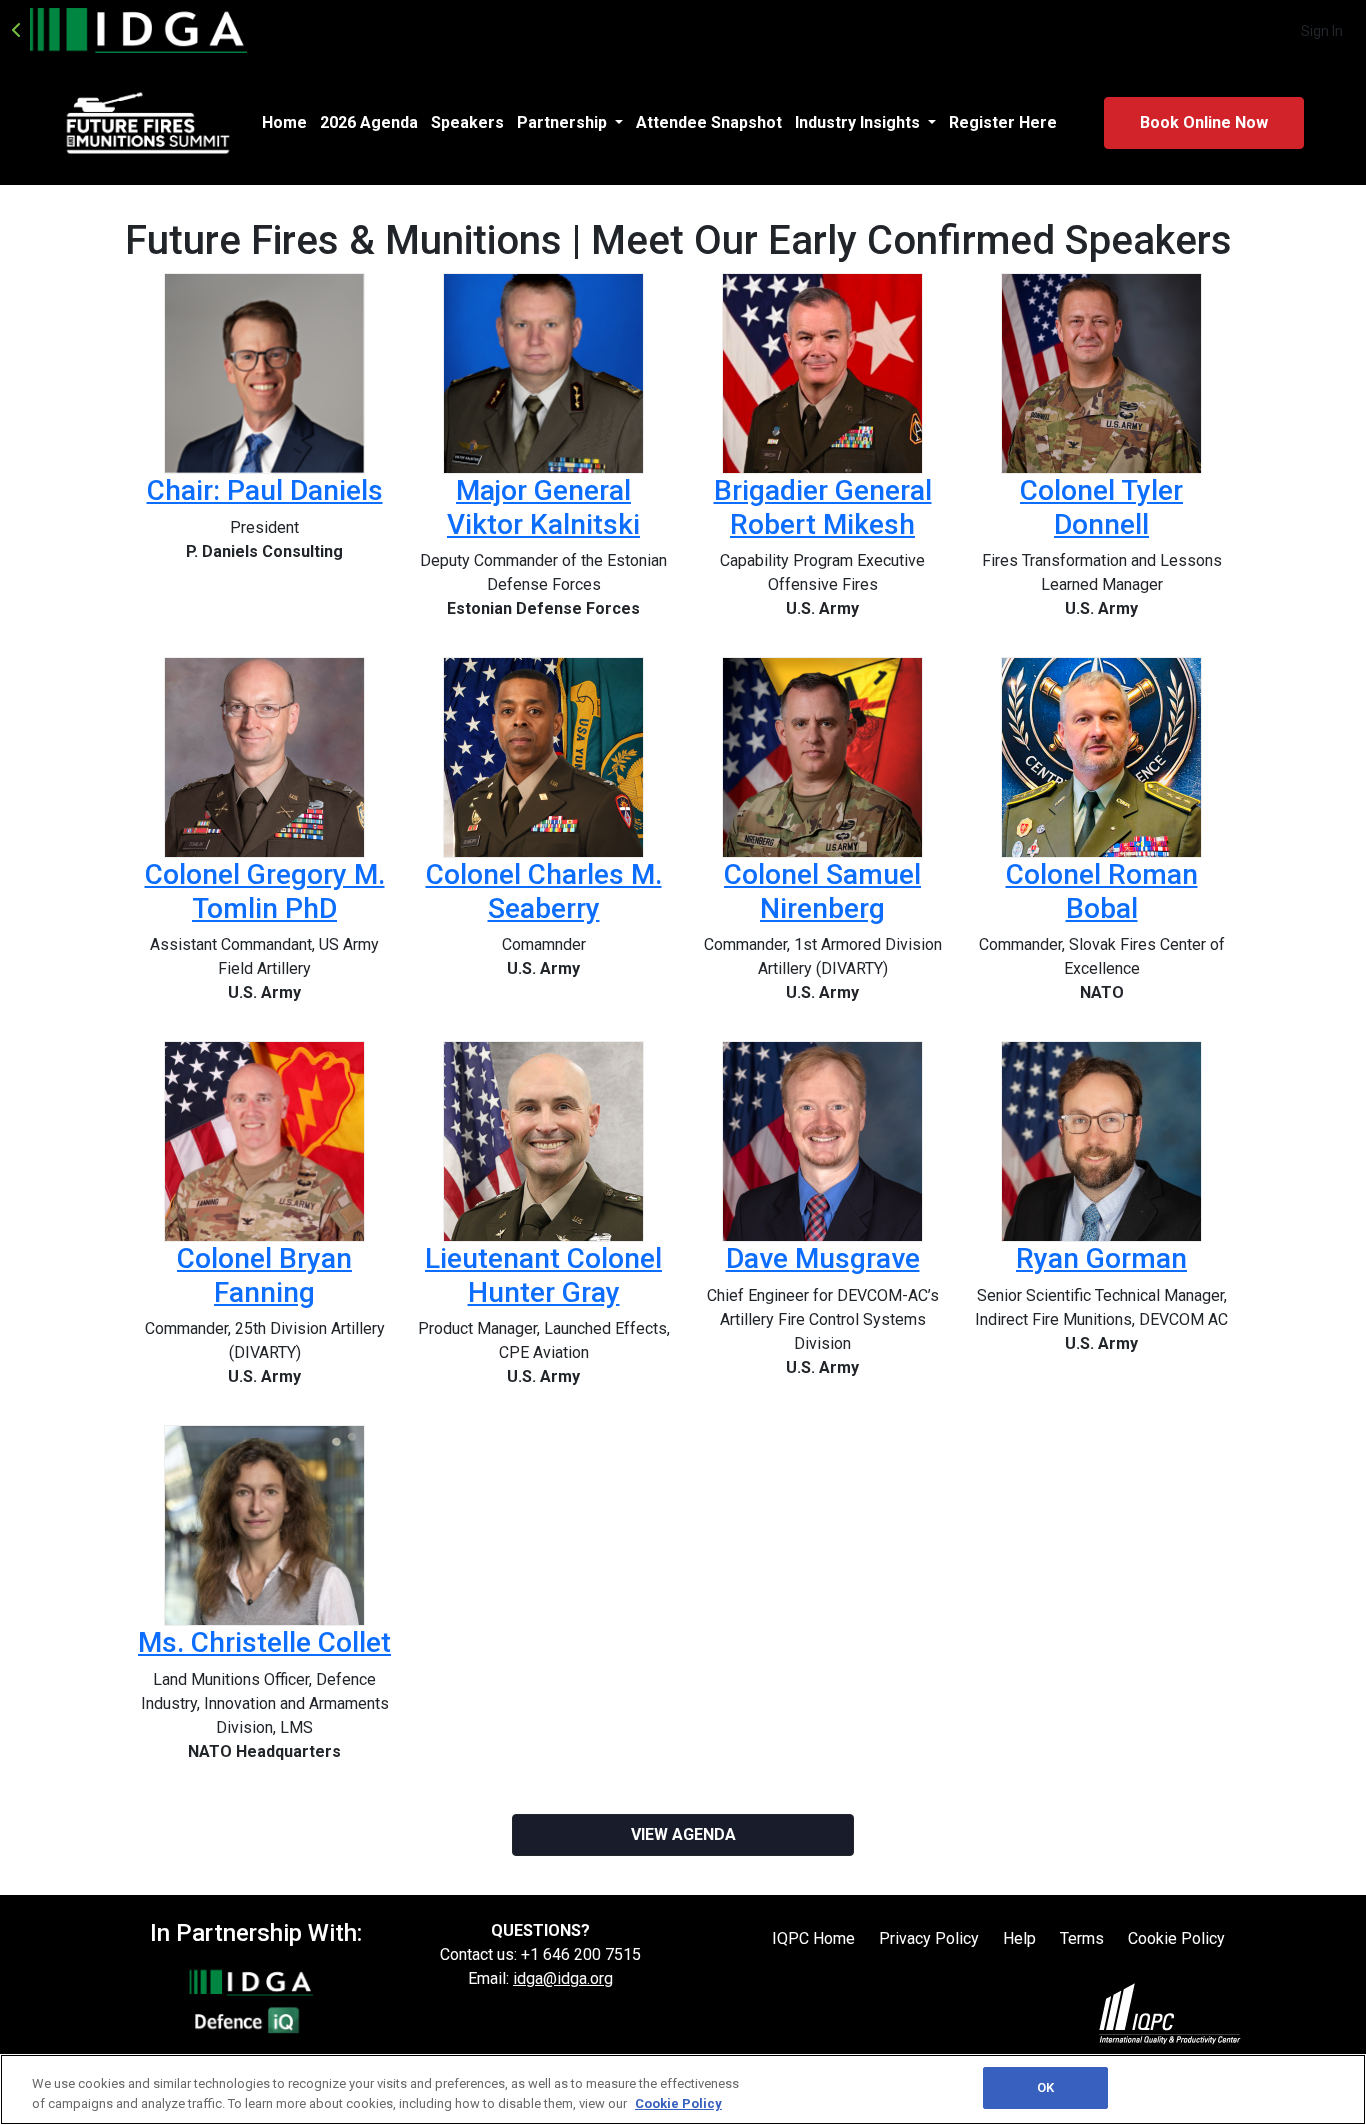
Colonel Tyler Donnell (1101, 507)
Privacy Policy (929, 1938)
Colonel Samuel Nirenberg (822, 891)
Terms (1082, 1938)
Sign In (1322, 31)
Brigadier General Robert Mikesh (823, 507)
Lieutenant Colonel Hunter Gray (543, 1275)
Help (1019, 1938)
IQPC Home (813, 1938)
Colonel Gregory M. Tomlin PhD (265, 891)
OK (1045, 2087)
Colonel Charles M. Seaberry (544, 891)
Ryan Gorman (1101, 1258)
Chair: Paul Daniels (265, 490)
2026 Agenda (369, 122)
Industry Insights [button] (859, 122)
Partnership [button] (564, 122)
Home (284, 122)
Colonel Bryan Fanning (264, 1275)
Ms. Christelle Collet (264, 1642)
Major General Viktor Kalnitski (543, 507)
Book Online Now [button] (1204, 122)
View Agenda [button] (683, 1834)
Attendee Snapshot (709, 122)
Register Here (1003, 122)
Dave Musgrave (823, 1258)
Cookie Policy (1176, 1938)
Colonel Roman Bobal (1102, 891)
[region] (683, 2089)
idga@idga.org (563, 1978)
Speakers (467, 122)
